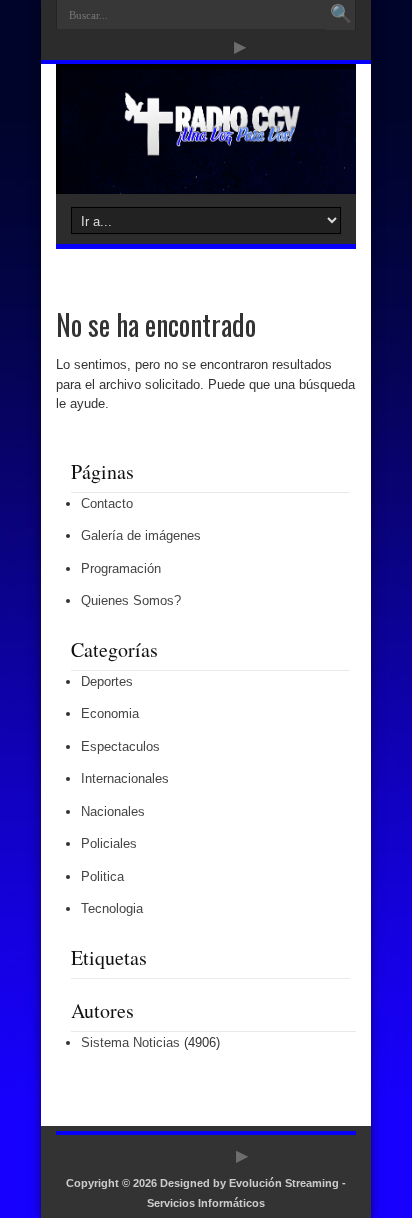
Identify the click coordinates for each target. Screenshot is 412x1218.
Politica (102, 876)
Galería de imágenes (141, 535)
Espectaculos (120, 746)
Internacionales (125, 778)
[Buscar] (341, 15)
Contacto (107, 503)
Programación (121, 568)
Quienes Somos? (131, 600)
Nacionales (113, 811)
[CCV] (205, 144)
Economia (110, 713)
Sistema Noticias (130, 1042)
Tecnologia (112, 908)
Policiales (109, 843)
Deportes (107, 681)
